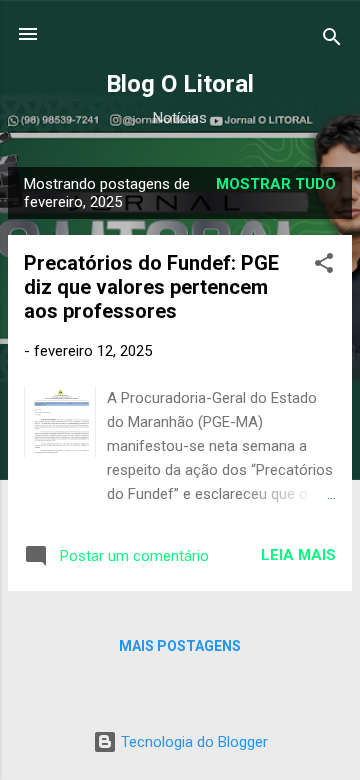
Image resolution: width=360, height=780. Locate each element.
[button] (324, 266)
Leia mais (298, 555)
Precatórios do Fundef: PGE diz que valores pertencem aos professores (151, 287)
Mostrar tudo (276, 184)
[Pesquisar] (332, 40)
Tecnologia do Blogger (192, 742)
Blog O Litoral (180, 84)
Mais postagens (180, 646)
